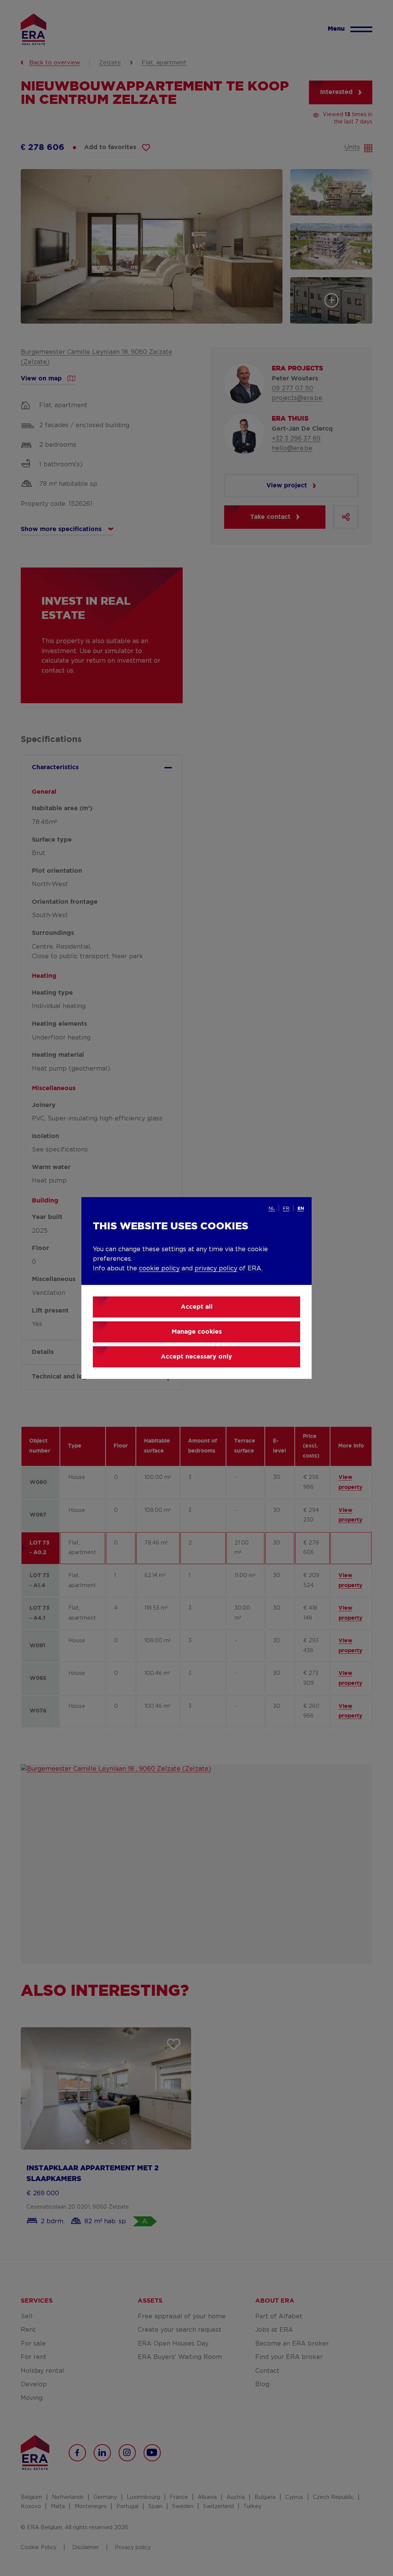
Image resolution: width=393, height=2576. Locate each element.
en (301, 1208)
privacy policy (216, 1268)
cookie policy (159, 1268)
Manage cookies (197, 1332)
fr (286, 1208)
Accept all (197, 1307)
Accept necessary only (196, 1357)
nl (272, 1208)
